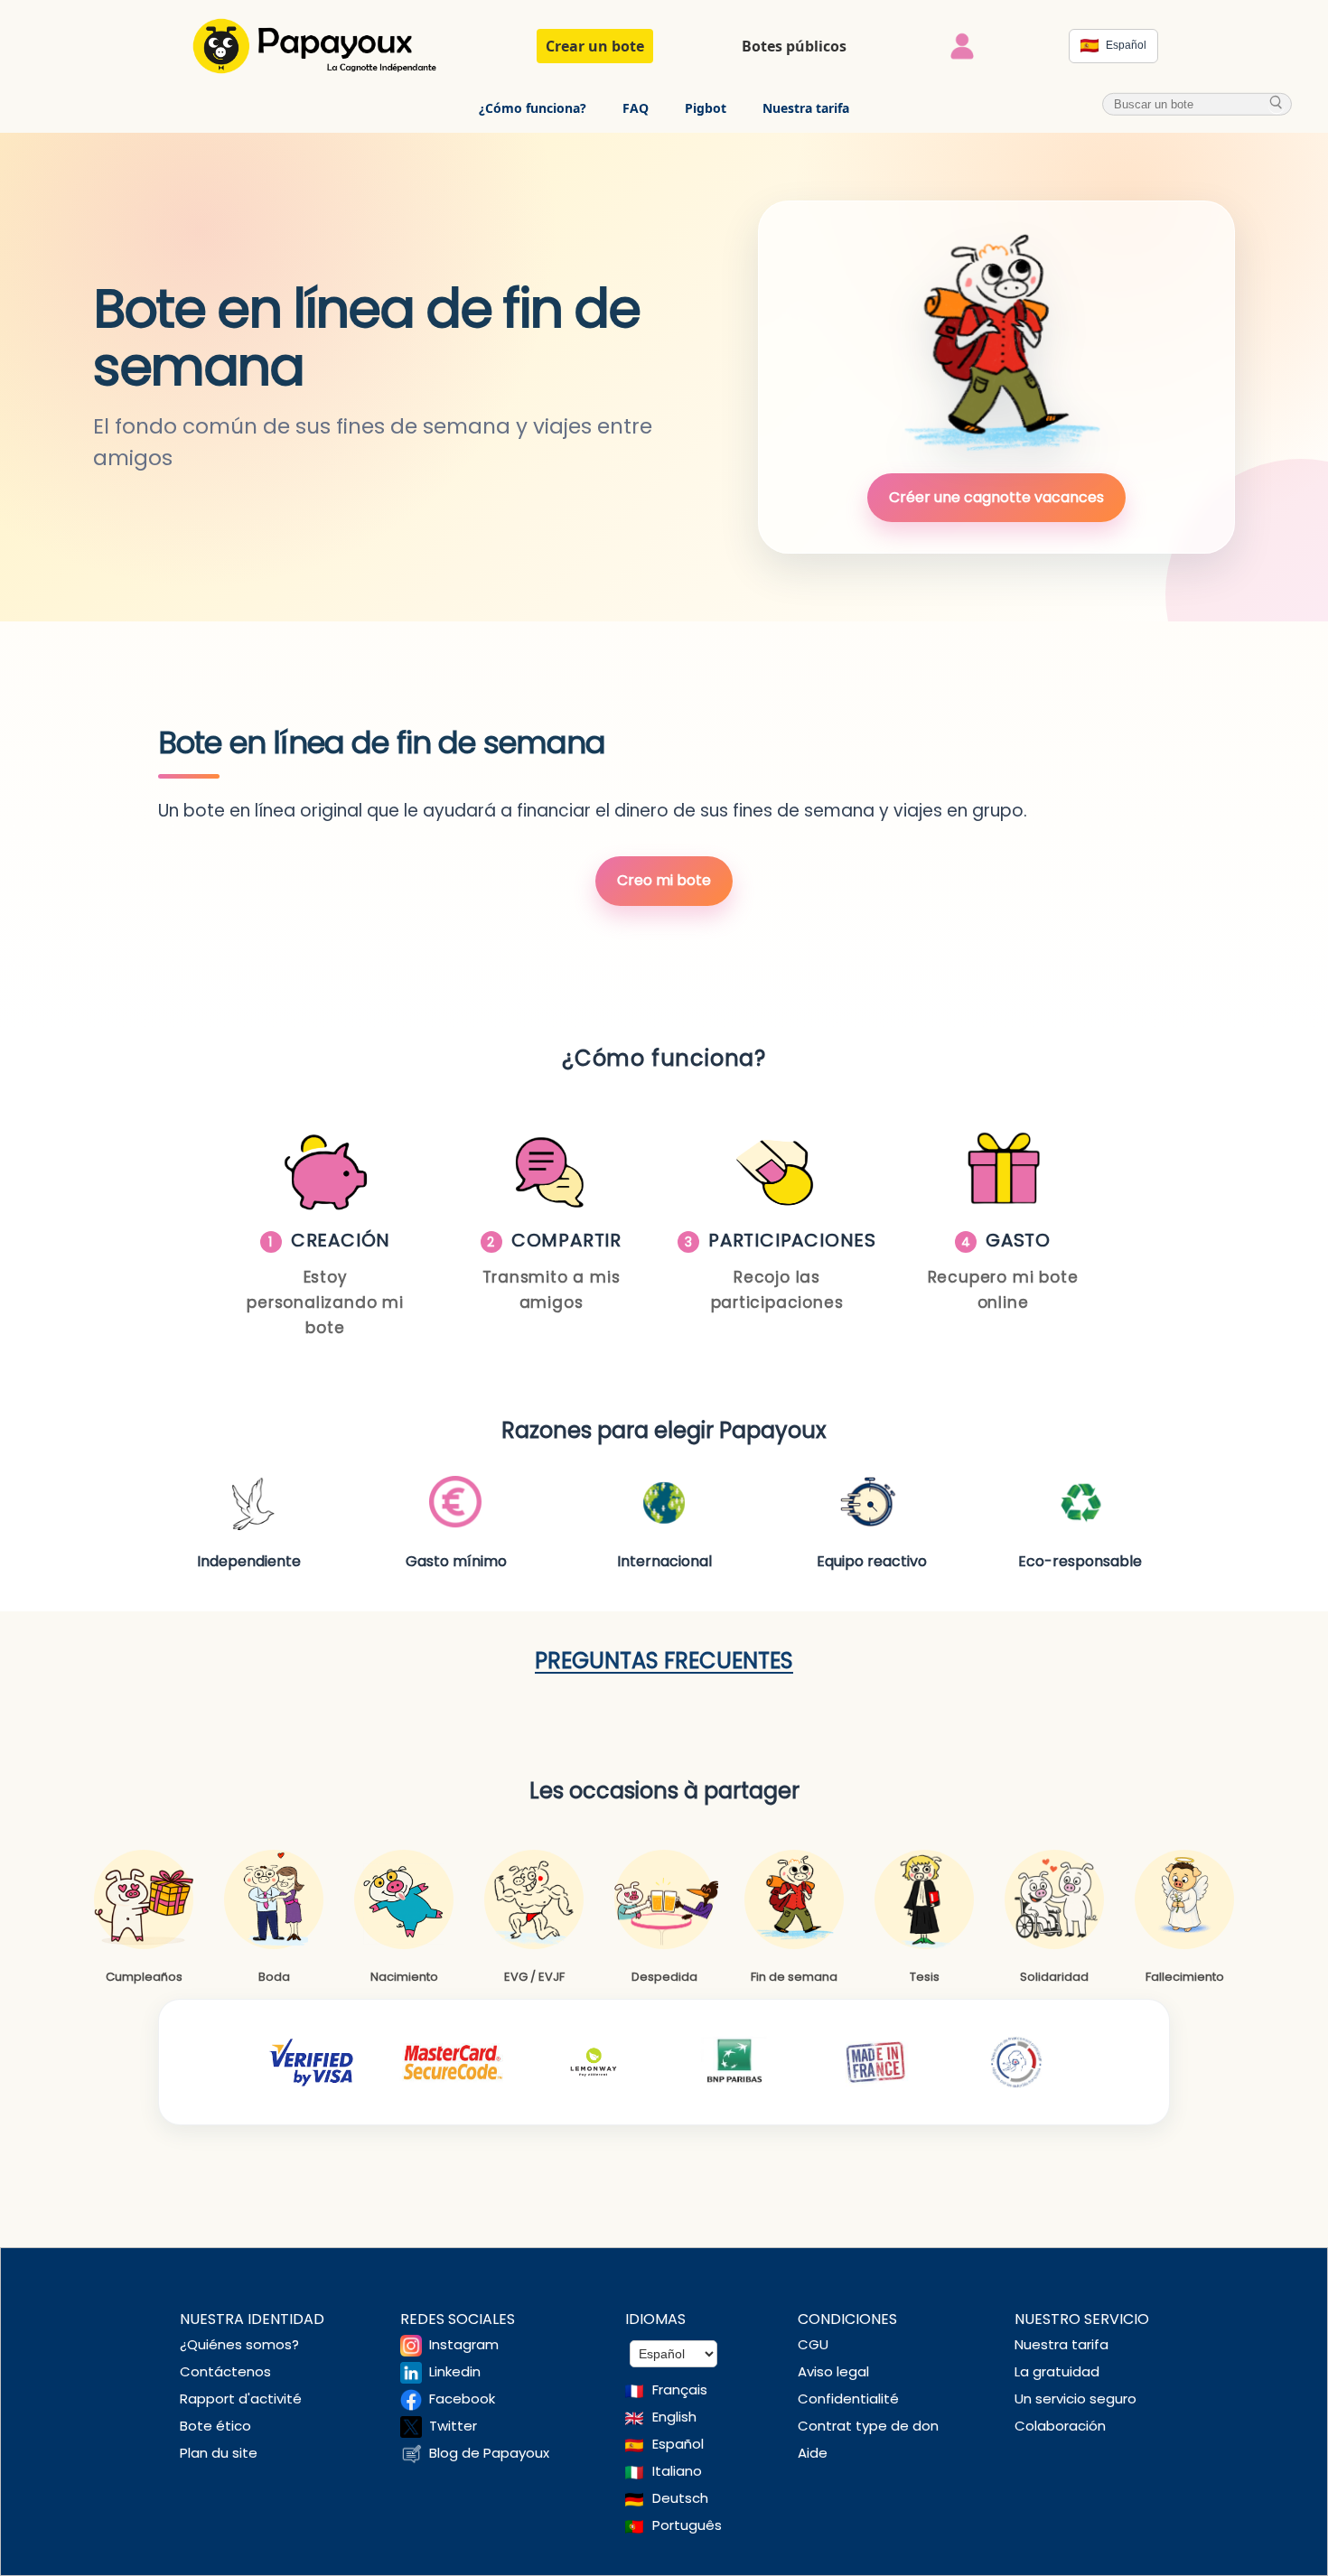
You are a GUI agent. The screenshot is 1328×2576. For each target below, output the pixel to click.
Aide (813, 2453)
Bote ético (215, 2426)
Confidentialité (848, 2399)
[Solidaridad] (1054, 1899)
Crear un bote (595, 46)
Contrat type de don (868, 2426)
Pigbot (706, 108)
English (674, 2417)
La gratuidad (1057, 2371)
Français (680, 2389)
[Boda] (274, 1899)
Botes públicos (794, 46)
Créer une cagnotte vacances (996, 497)
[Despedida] (664, 1899)
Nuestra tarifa (806, 108)
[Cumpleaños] (144, 1899)
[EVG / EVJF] (534, 1899)
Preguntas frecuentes (664, 1661)
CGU (813, 2344)
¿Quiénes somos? (239, 2344)
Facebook (462, 2399)
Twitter (453, 2426)
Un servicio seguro (1075, 2399)
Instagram (464, 2344)
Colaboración (1060, 2426)
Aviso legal (833, 2371)
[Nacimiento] (404, 1899)
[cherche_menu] (1277, 103)
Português (687, 2525)
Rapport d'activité (241, 2399)
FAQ (636, 108)
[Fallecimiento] (1184, 1899)
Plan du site (219, 2453)
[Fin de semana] (794, 1899)
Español (678, 2444)
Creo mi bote (664, 880)
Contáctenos (225, 2371)
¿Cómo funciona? (533, 108)
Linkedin (455, 2371)
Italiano (677, 2471)
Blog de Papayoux (489, 2453)
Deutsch (680, 2498)
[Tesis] (924, 1899)
